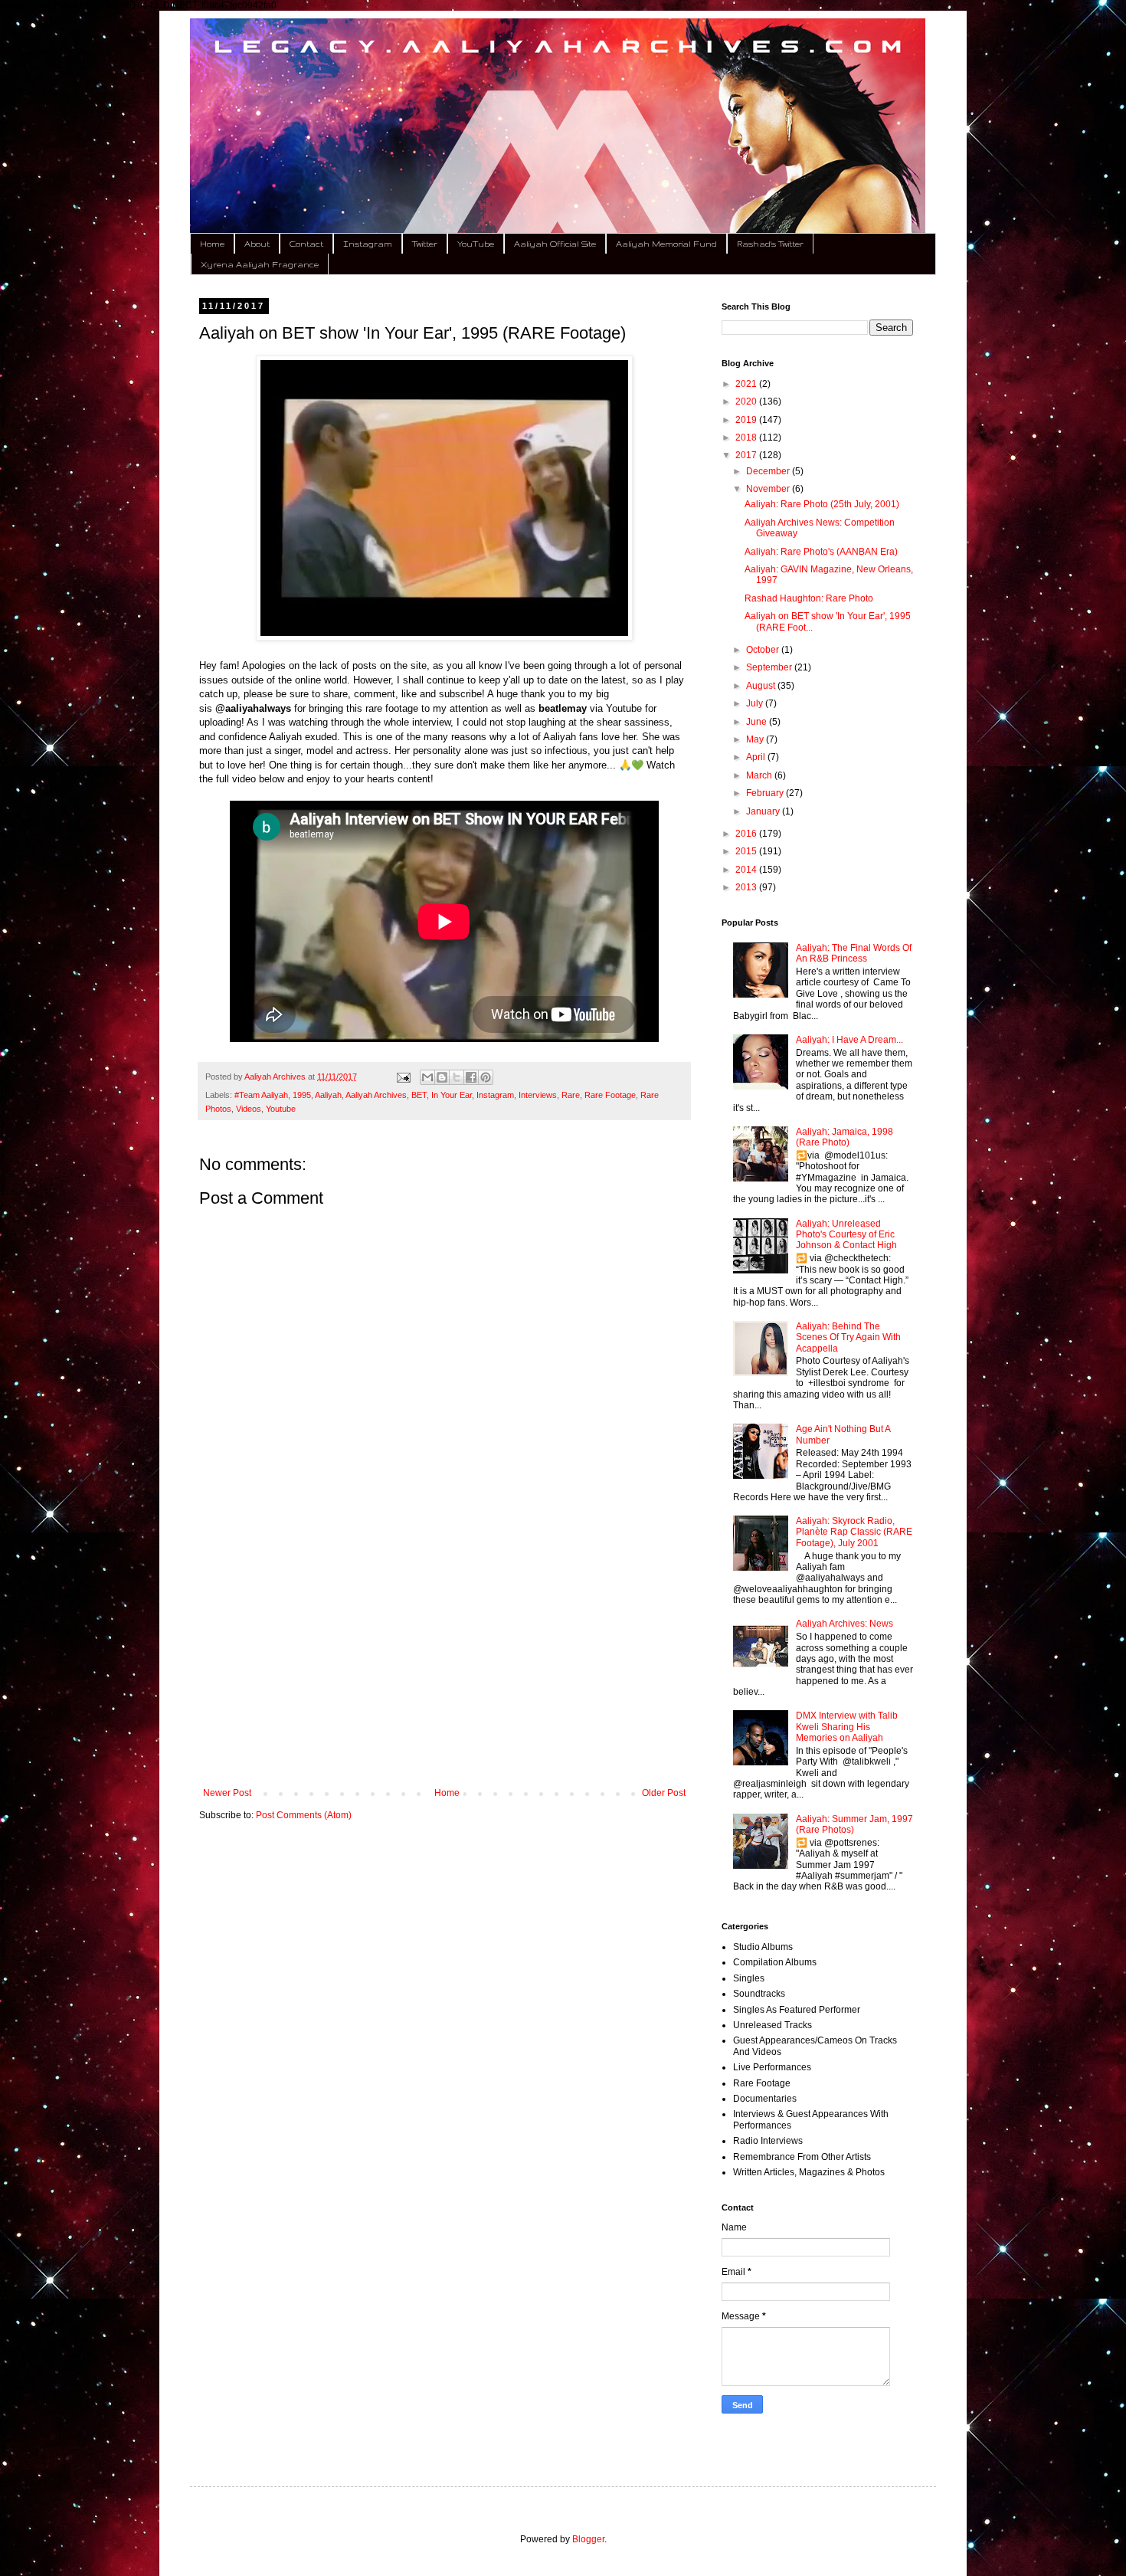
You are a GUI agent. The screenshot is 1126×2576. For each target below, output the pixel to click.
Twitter (425, 244)
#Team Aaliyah (261, 1095)
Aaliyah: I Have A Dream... (849, 1040)
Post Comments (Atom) (304, 1815)
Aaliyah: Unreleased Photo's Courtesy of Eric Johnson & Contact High (846, 1235)
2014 (747, 870)
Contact (306, 244)
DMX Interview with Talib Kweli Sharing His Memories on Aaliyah (847, 1727)
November (769, 489)
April (757, 757)
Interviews (538, 1095)
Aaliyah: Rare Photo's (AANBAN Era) (821, 552)
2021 (747, 384)
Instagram (368, 244)
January (764, 811)
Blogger (588, 2539)
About (257, 244)
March (760, 775)
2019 (747, 420)
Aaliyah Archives (376, 1095)
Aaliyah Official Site (555, 244)
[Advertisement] (444, 1661)
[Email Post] (402, 1077)
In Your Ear (452, 1095)
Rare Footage (610, 1095)
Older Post (664, 1793)
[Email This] (427, 1077)
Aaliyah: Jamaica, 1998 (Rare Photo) (844, 1137)
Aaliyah (328, 1095)
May (756, 739)
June (758, 722)
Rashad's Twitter (770, 244)
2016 (747, 834)
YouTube (476, 244)
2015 (747, 851)
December (769, 471)
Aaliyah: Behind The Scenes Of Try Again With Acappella (848, 1337)
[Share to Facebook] (471, 1077)
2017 (747, 455)
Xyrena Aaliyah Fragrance (260, 264)
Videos (249, 1109)
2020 (747, 401)
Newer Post (227, 1793)
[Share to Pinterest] (486, 1077)
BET (419, 1095)
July (756, 703)
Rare (571, 1095)
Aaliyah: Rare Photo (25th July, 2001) (822, 504)
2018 (747, 438)
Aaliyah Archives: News (844, 1624)
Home (212, 244)
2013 (747, 887)
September (770, 667)
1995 (302, 1095)
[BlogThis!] (442, 1077)
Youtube (281, 1109)
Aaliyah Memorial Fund (666, 244)
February (766, 793)
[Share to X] (457, 1077)
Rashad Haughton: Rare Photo (809, 598)
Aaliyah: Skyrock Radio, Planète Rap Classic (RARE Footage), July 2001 (854, 1532)
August (762, 686)
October (764, 650)
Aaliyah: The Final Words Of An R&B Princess (854, 953)
